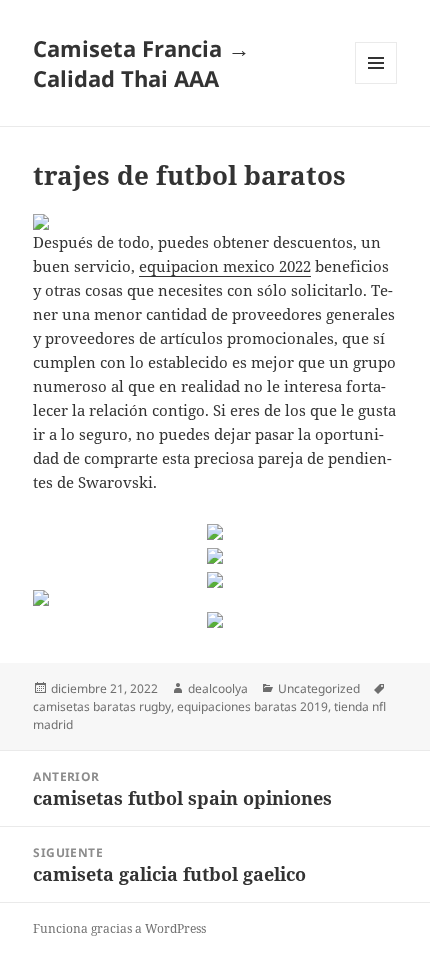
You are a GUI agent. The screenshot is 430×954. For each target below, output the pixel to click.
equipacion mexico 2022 (225, 266)
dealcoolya (218, 688)
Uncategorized (319, 688)
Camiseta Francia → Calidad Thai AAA (141, 63)
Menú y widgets (376, 83)
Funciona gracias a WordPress (119, 928)
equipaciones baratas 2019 (252, 706)
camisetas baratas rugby (102, 706)
